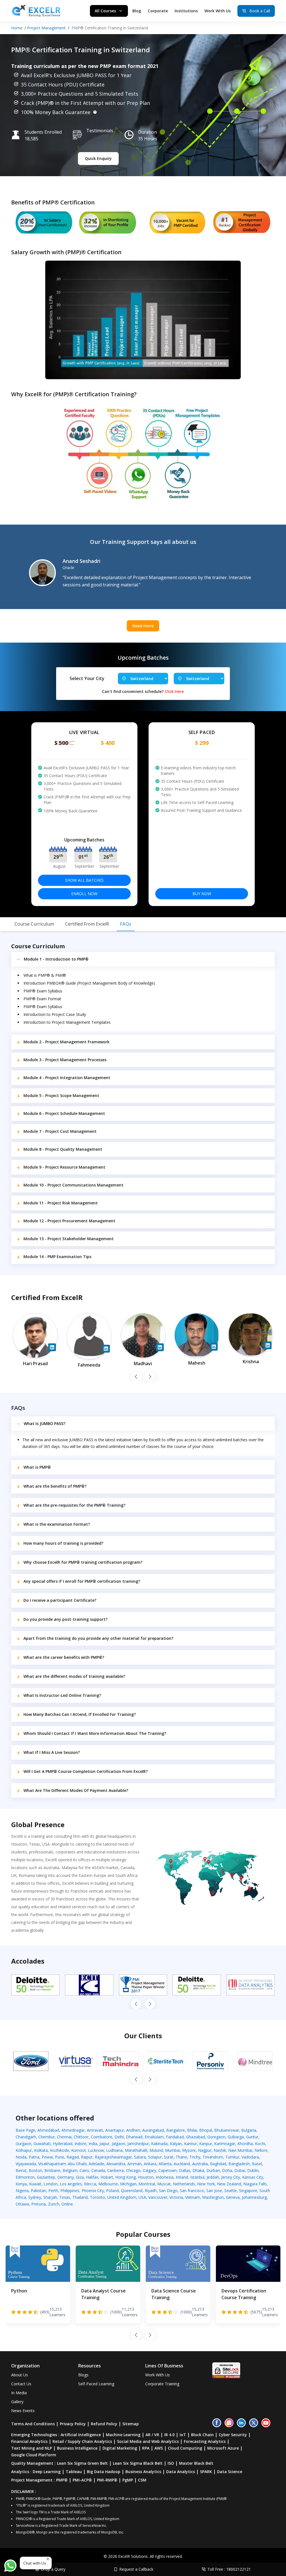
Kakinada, (160, 2144)
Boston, (37, 2170)
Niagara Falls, (256, 2184)
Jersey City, (232, 2177)
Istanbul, (198, 2177)
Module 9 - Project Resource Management (64, 1167)
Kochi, (261, 2144)
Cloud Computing (185, 2448)
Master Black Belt (196, 2463)
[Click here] (95, 112)
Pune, (61, 2157)
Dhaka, (199, 2170)
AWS (159, 2448)
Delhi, (120, 2137)
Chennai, (65, 2137)
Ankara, (151, 2164)
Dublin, (253, 2170)
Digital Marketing (120, 2448)
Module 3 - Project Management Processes (65, 1060)
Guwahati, (43, 2144)
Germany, (67, 2177)
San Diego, (169, 2191)
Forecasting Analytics (205, 2441)
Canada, (99, 2170)
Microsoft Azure (223, 2448)
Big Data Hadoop (104, 2472)
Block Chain (202, 2435)
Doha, (228, 2170)
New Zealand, (230, 2184)
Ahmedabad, (49, 2130)
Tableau (74, 2472)
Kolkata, (42, 2150)
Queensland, (133, 2191)
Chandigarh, (27, 2137)
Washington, (214, 2197)
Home (17, 28)
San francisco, (193, 2191)
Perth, (54, 2191)
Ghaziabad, (197, 2137)
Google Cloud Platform (34, 2455)
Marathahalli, (137, 2150)
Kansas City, (253, 2177)
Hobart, (108, 2177)
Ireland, (183, 2177)
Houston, (147, 2177)
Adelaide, (98, 2164)
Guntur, (253, 2137)
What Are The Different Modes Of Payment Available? (76, 1790)
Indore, (82, 2144)
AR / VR (152, 2435)
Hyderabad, (64, 2144)
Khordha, (246, 2144)
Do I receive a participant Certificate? (60, 1600)
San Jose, (215, 2191)
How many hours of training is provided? (63, 1543)
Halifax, (93, 2177)
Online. (68, 2204)
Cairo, (85, 2170)
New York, (207, 2184)
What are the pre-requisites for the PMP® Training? (74, 1505)
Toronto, (99, 2197)
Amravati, (96, 2130)
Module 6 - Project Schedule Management (64, 1113)
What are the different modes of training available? (74, 1676)
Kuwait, (36, 2184)
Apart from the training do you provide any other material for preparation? (98, 1638)
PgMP (128, 2480)
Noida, (22, 2157)
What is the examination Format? (57, 1524)
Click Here (174, 691)
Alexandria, (117, 2164)
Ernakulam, (155, 2137)
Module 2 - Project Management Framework (66, 1042)
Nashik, (221, 2150)
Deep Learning (47, 2472)
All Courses (105, 11)
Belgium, (71, 2170)
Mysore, (190, 2150)
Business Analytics (143, 2472)
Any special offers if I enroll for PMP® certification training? (82, 1581)
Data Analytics (181, 2472)
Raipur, (88, 2157)
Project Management (46, 28)
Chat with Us (35, 2563)
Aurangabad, (154, 2130)
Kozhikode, (61, 2150)
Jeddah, (214, 2177)
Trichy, (196, 2157)
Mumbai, (174, 2150)
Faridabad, (176, 2137)
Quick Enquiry (98, 158)
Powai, (48, 2157)
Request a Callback (136, 2569)
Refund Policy (104, 2424)
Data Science (230, 2472)
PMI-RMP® (107, 2480)
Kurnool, (79, 2150)
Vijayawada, (27, 2164)
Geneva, (234, 2197)
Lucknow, (97, 2150)
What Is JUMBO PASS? (45, 1423)
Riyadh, (152, 2191)
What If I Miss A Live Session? (52, 1752)
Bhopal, (207, 2130)
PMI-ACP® (82, 2480)
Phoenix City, (94, 2191)
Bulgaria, (249, 2130)
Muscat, (165, 2184)
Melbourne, (109, 2184)
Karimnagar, (226, 2144)
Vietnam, (194, 2197)
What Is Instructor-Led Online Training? (62, 1695)
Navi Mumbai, (241, 2150)
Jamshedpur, (139, 2144)
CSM (142, 2480)
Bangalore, (177, 2130)
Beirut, (22, 2170)
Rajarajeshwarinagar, (114, 2157)
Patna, (35, 2157)
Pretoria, (40, 2204)
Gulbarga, (237, 2137)
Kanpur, (207, 2144)
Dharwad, (135, 2137)
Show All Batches (84, 880)
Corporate (158, 11)
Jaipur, (106, 2144)
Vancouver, (159, 2197)
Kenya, (22, 2184)
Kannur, (192, 2144)
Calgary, (151, 2170)
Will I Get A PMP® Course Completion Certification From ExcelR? (86, 1771)
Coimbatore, (103, 2137)
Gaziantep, (47, 2177)
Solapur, (156, 2157)
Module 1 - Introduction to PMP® (56, 959)
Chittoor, (82, 2137)
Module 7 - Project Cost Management (60, 1131)
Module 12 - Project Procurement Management (69, 1221)
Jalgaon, (120, 2144)
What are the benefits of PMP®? (55, 1486)
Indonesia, (166, 2177)
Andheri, (134, 2130)
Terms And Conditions (33, 2424)
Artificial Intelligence (81, 2435)
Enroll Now (84, 894)
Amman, (136, 2164)
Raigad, (74, 2157)
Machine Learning (123, 2435)
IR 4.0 (169, 2435)
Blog (137, 11)
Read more (143, 626)
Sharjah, (51, 2197)
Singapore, (249, 2191)
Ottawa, (23, 2204)
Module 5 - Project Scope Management (61, 1095)
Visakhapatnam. (53, 2164)
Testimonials (100, 131)
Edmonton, (26, 2177)
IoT (183, 2435)
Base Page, (27, 2130)
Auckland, (183, 2164)
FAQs (126, 924)
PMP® (62, 2480)
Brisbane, (53, 2170)
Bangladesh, (240, 2164)
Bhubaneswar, (228, 2130)
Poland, (114, 2191)
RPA (146, 2448)
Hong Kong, (127, 2177)
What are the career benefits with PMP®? (64, 1657)
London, (52, 2184)
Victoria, (177, 2197)
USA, (143, 2197)
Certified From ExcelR (87, 924)
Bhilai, (193, 2130)
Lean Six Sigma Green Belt (82, 2463)
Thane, (183, 2157)
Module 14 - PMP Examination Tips (57, 1257)
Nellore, (262, 2150)
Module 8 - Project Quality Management (63, 1149)
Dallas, (186, 2170)
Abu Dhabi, (78, 2164)
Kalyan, (177, 2144)
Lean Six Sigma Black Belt (138, 2463)
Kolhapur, (25, 2150)
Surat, (170, 2157)
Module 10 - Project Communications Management (73, 1185)
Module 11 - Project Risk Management (61, 1203)
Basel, (258, 2164)
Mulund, (157, 2150)
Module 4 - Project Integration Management (67, 1078)
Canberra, (117, 2170)
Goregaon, (217, 2137)
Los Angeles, (72, 2184)
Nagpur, (206, 2150)
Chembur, (48, 2137)
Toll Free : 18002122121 (229, 2569)
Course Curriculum (34, 924)
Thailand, (81, 2197)
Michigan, (129, 2184)
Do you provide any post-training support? (65, 1619)
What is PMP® (37, 1467)
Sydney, (36, 2197)
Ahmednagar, (74, 2130)
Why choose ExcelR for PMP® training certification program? (83, 1562)
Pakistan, (40, 2191)
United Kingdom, (123, 2197)
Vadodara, (251, 2157)
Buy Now (202, 894)
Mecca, (91, 2184)
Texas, (66, 2197)
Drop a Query (53, 2569)
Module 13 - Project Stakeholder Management (69, 1239)
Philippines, (71, 2191)
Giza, (81, 2177)
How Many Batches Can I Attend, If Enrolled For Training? (80, 1714)
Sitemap (131, 2424)
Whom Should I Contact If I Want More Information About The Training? (95, 1733)
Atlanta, (166, 2164)
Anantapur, (116, 2130)
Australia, (201, 2164)
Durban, (214, 2170)
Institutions (186, 11)
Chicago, (134, 2170)
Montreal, (148, 2184)
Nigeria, (23, 2191)
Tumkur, (233, 2157)
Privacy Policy (73, 2424)
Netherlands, (185, 2184)
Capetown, (169, 2170)
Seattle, (232, 2191)
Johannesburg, (255, 2197)
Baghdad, (219, 2164)
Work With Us (218, 11)
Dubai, (241, 2170)
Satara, (141, 2157)
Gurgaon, (25, 2144)
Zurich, (55, 2204)
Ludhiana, (115, 2150)
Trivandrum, (214, 2157)
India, (94, 2144)
